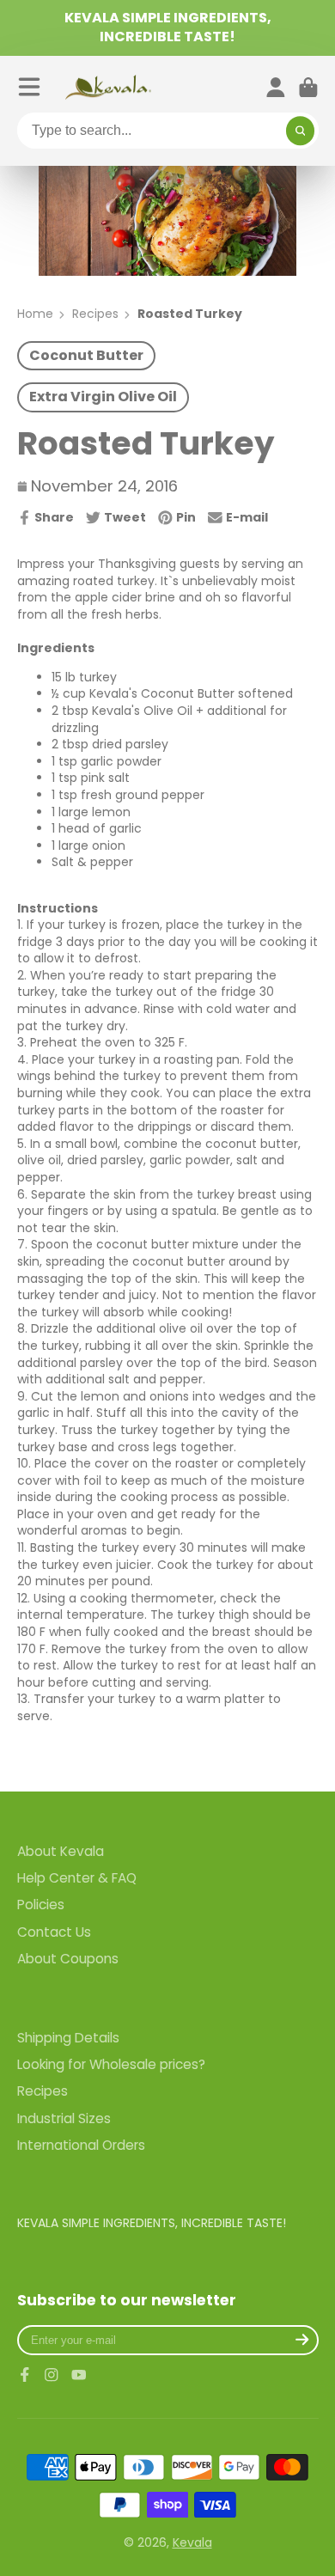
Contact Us (54, 1932)
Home (35, 314)
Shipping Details (68, 2038)
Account (276, 88)
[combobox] (168, 131)
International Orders (81, 2145)
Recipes (95, 314)
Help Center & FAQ (77, 1878)
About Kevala (61, 1851)
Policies (41, 1905)
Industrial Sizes (64, 2118)
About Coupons (68, 1959)
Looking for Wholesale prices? (111, 2064)
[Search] (301, 131)
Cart (308, 88)
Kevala (192, 2542)
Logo (108, 88)
